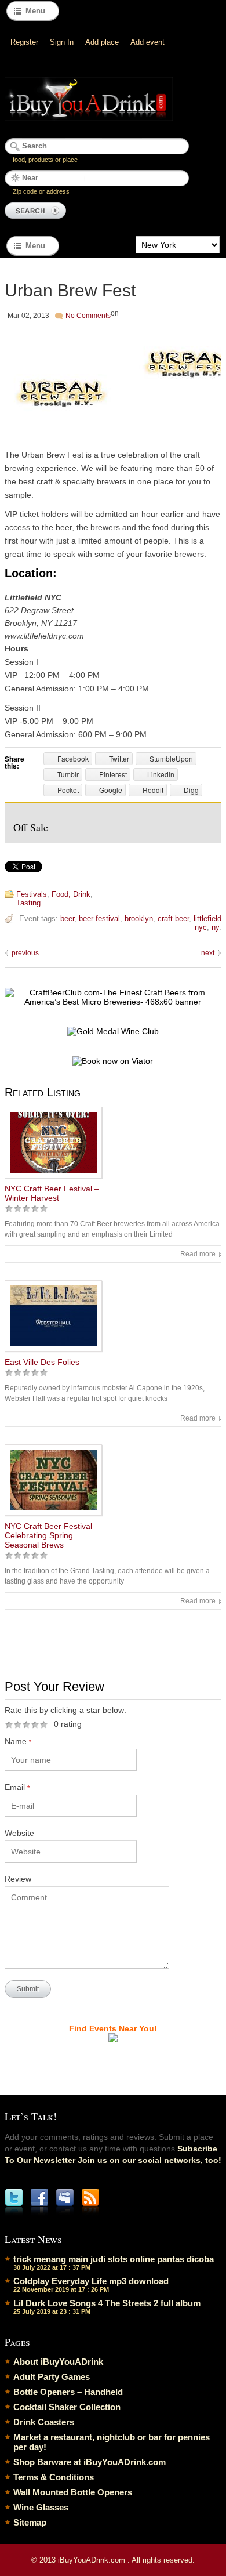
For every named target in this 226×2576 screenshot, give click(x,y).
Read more (198, 1254)
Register (24, 42)
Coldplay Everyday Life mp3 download (91, 2281)
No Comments (88, 316)
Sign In (62, 42)
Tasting (28, 903)
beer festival (99, 919)
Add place (102, 42)
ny (215, 927)
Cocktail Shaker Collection (67, 2407)
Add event (147, 42)
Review (18, 1879)
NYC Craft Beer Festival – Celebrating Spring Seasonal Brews (52, 1535)
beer (67, 919)
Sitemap (30, 2522)
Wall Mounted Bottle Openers (73, 2492)
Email (17, 1787)
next (208, 953)
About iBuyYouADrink (58, 2362)
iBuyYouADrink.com (93, 2560)
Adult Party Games (52, 2377)
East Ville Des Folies (42, 1362)
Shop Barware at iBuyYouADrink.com (90, 2462)
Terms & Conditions (54, 2477)
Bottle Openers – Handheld (68, 2392)
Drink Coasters (44, 2422)
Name (18, 1741)
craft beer (173, 919)
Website (19, 1833)
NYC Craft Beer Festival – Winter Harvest (52, 1193)
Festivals (32, 894)
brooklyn (139, 919)
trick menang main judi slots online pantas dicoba (114, 2259)
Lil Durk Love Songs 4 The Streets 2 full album (107, 2303)
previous (25, 953)
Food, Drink (71, 894)
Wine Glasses (41, 2507)
